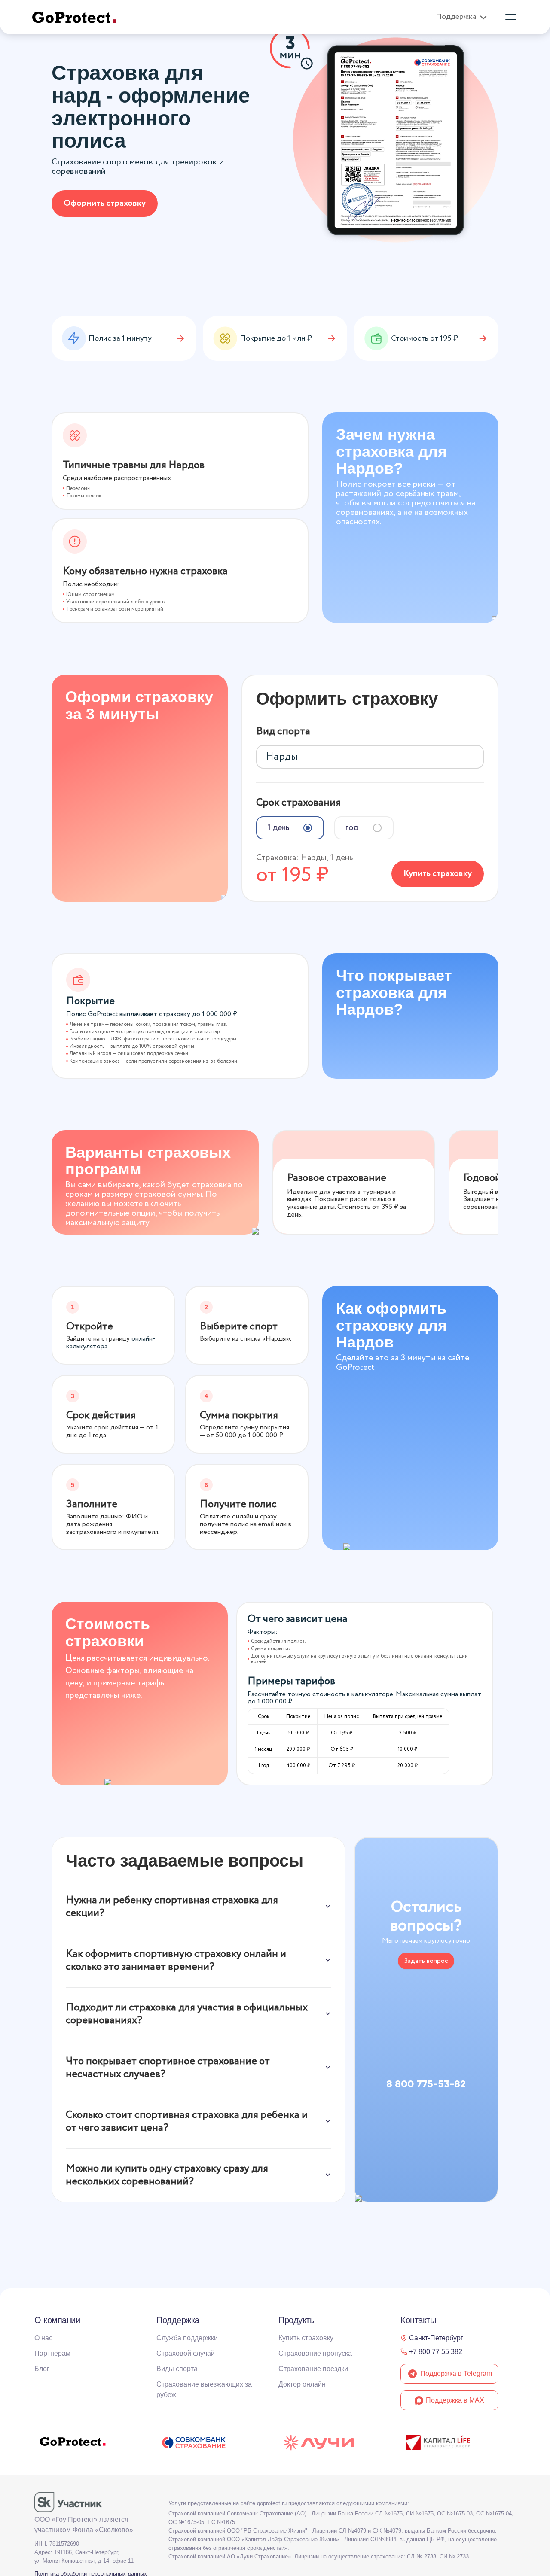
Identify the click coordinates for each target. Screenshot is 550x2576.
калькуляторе (372, 1694)
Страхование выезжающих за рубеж (204, 2389)
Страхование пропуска (315, 2353)
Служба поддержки (187, 2338)
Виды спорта (177, 2369)
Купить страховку (438, 874)
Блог (42, 2369)
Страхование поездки (313, 2369)
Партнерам (52, 2353)
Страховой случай (186, 2353)
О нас (43, 2338)
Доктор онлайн (302, 2384)
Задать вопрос (426, 1961)
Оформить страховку (105, 203)
